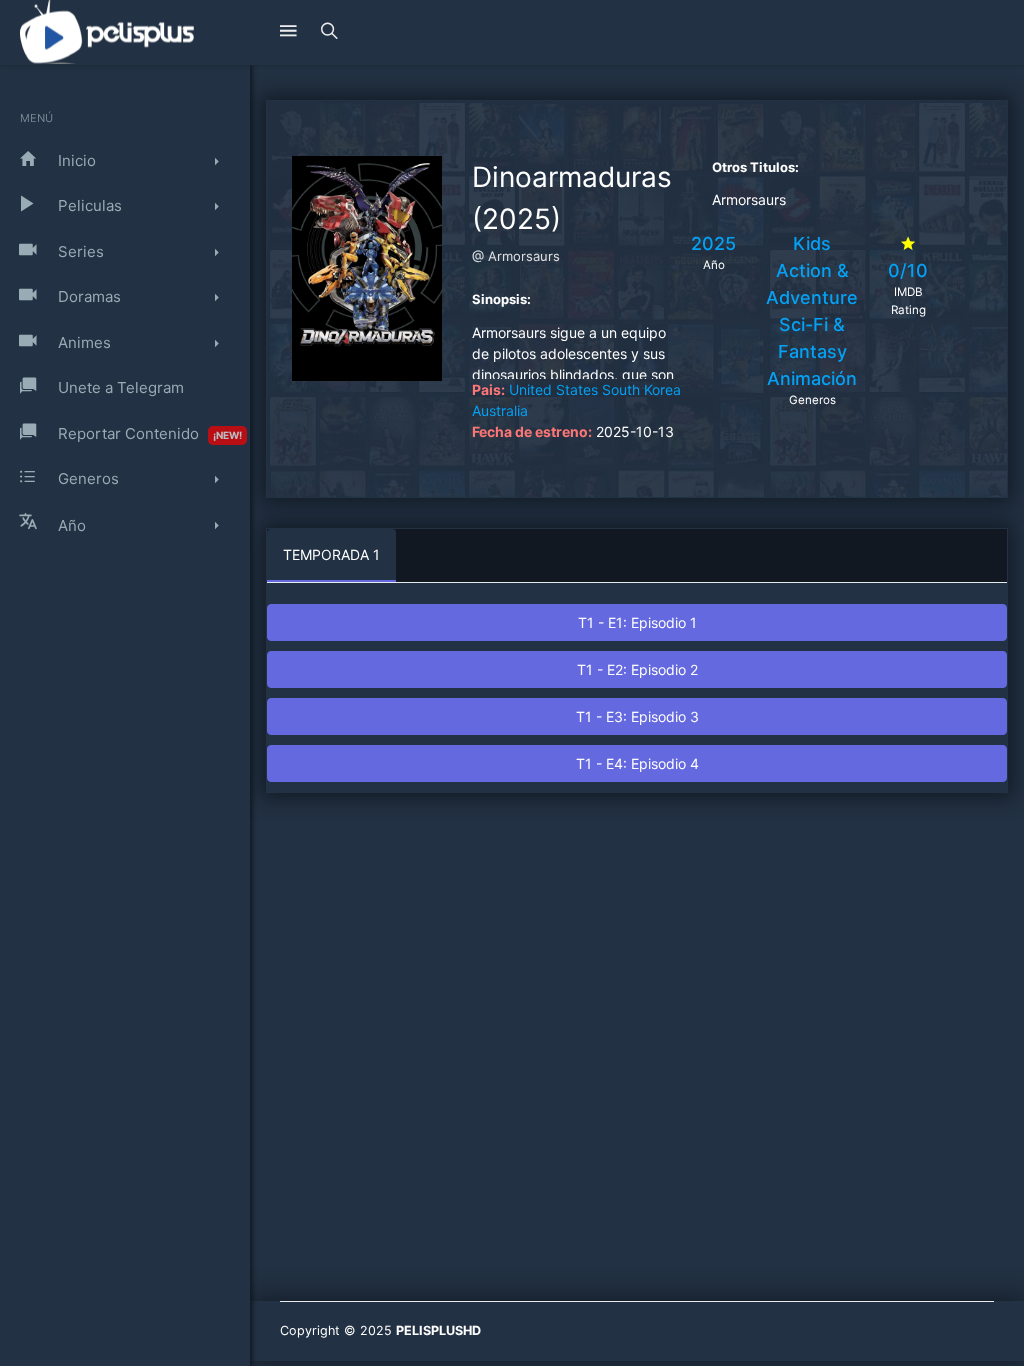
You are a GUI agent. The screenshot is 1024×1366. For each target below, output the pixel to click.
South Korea (641, 389)
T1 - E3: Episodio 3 (637, 716)
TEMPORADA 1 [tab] (331, 554)
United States (553, 389)
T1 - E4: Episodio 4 (637, 763)
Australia (500, 410)
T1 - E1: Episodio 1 (637, 622)
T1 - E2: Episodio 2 (637, 669)
